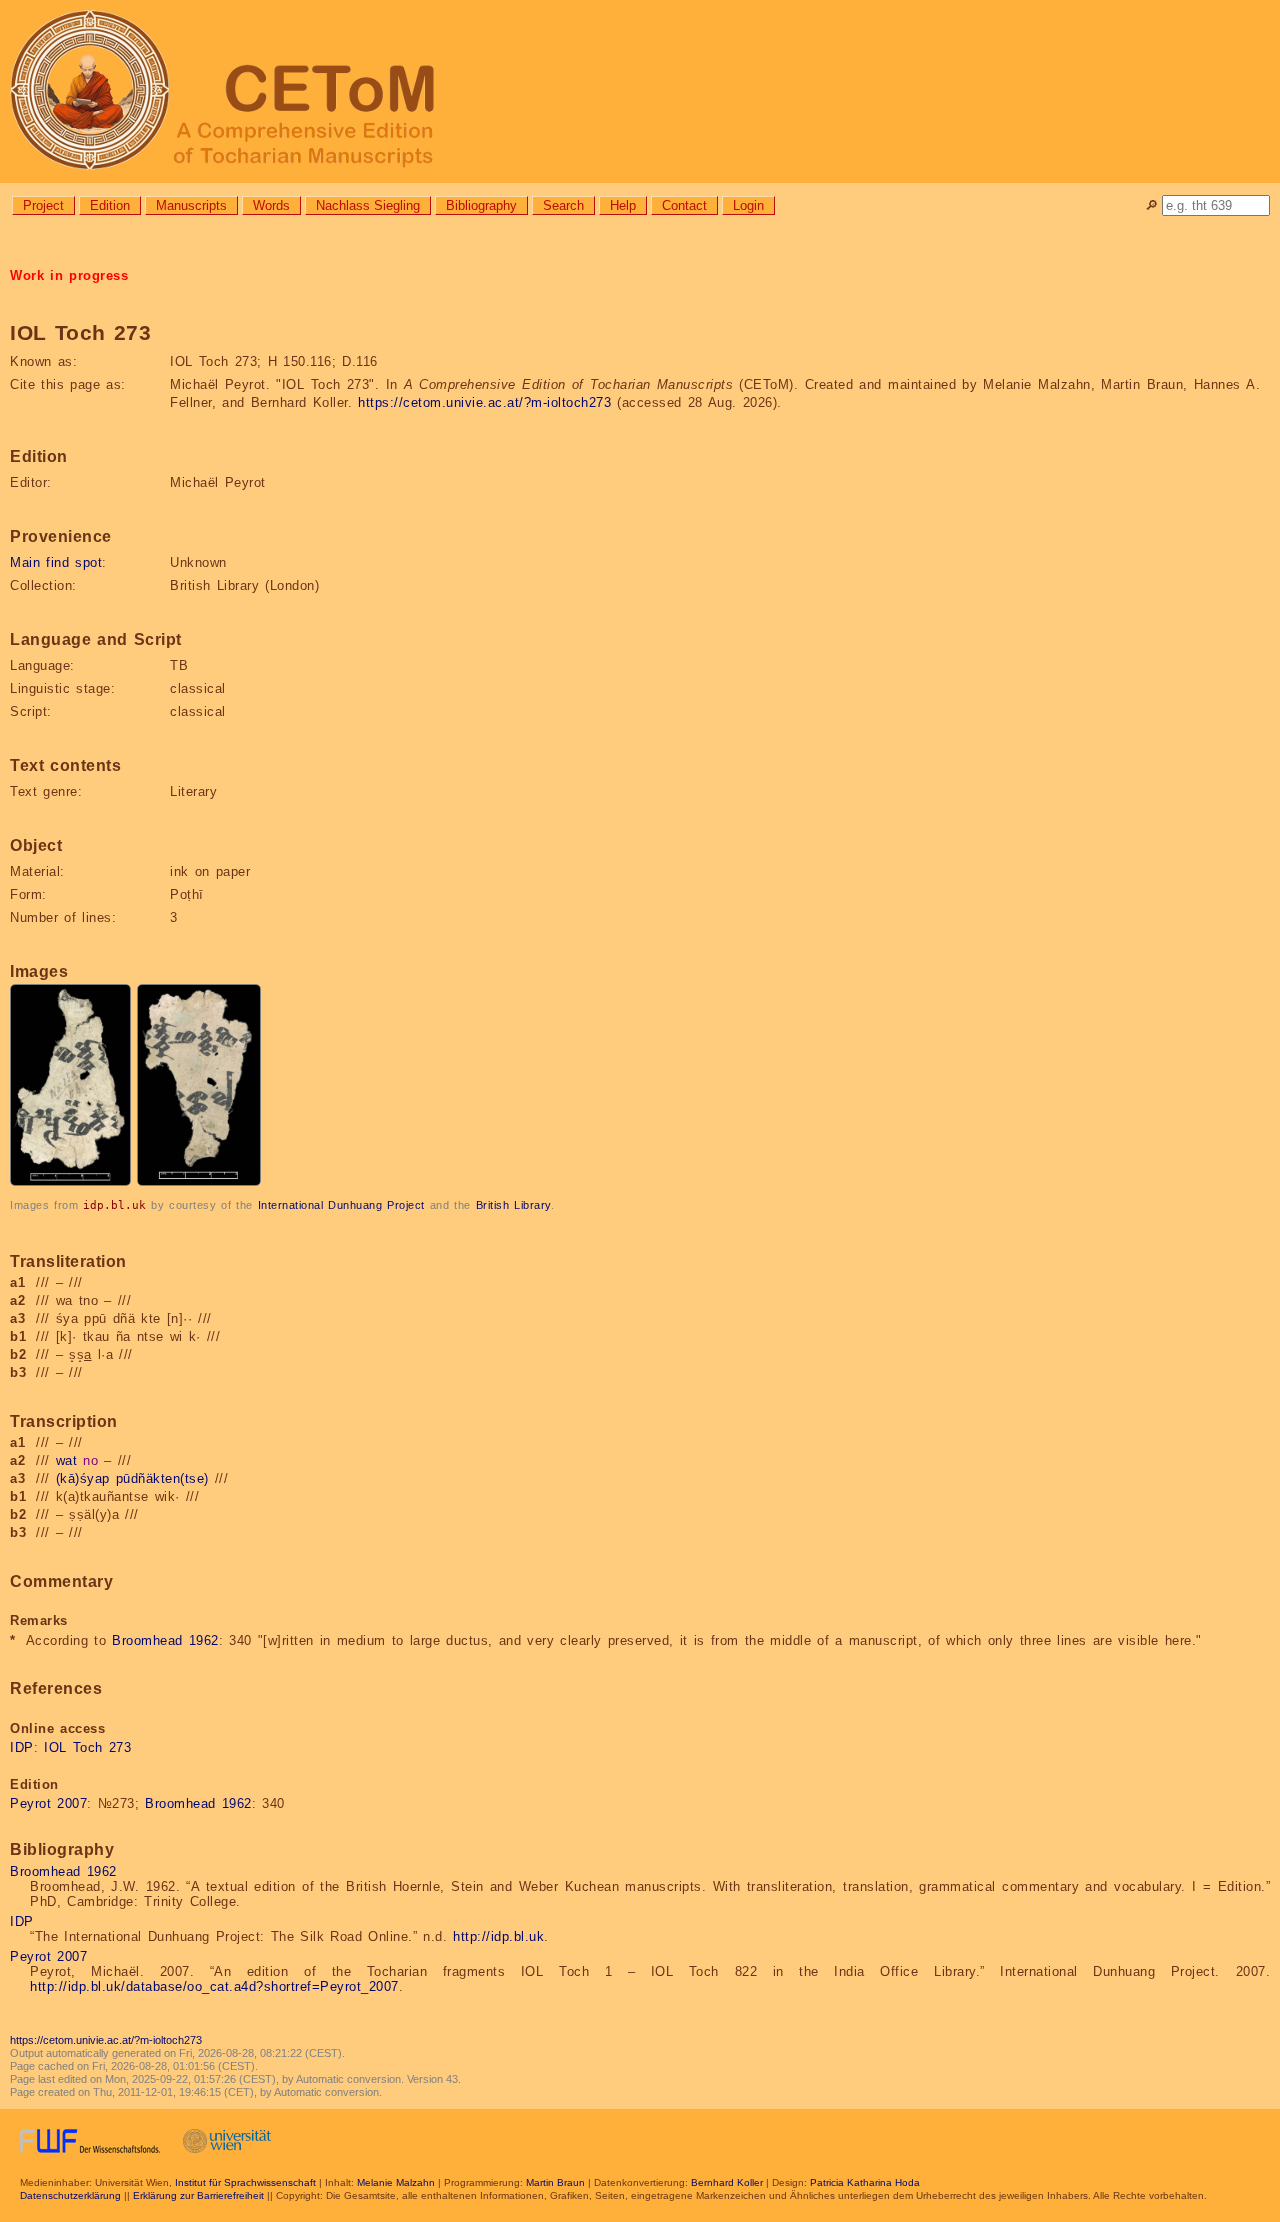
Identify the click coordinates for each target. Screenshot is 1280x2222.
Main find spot (56, 562)
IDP (22, 1747)
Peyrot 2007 (48, 1803)
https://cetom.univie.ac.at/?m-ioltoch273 (484, 402)
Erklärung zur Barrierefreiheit (198, 2195)
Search (563, 205)
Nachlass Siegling (368, 205)
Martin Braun (555, 2182)
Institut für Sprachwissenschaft (245, 2182)
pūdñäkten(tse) (162, 1478)
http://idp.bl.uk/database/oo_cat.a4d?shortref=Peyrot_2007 (214, 1986)
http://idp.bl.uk (498, 1936)
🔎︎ (1151, 205)
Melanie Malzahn (396, 2182)
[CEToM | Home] (640, 91)
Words (271, 205)
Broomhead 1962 (165, 1640)
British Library (513, 1205)
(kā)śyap (83, 1478)
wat (67, 1460)
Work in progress (69, 275)
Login (748, 205)
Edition (110, 205)
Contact (684, 205)
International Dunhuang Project (341, 1205)
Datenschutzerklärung (70, 2195)
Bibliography (481, 205)
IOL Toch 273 (87, 1747)
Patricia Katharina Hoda (865, 2182)
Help (623, 205)
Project (43, 205)
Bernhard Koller (727, 2182)
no (90, 1460)
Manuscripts (191, 205)
